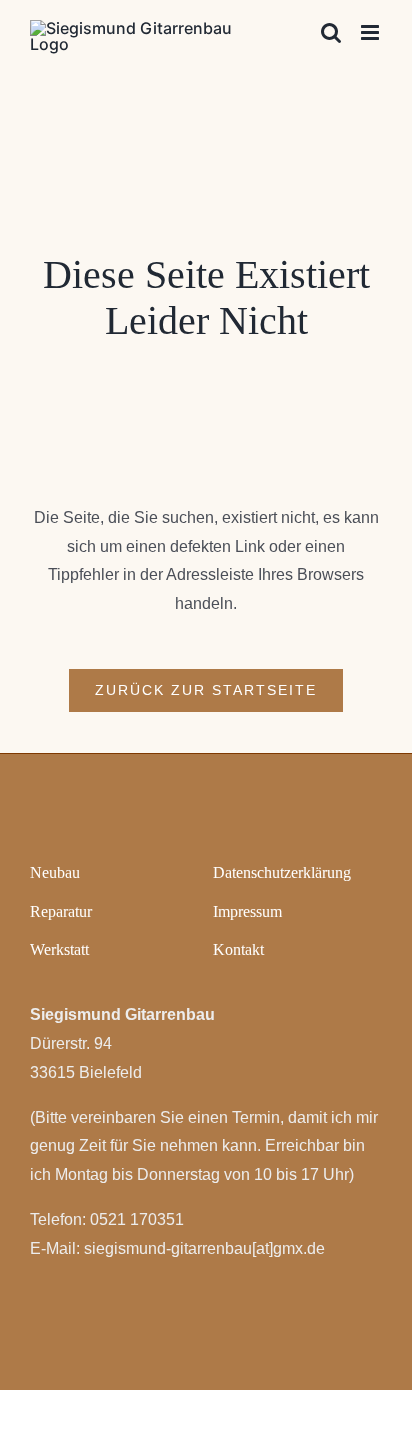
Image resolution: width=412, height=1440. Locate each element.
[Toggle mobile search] (331, 32)
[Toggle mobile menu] (371, 32)
